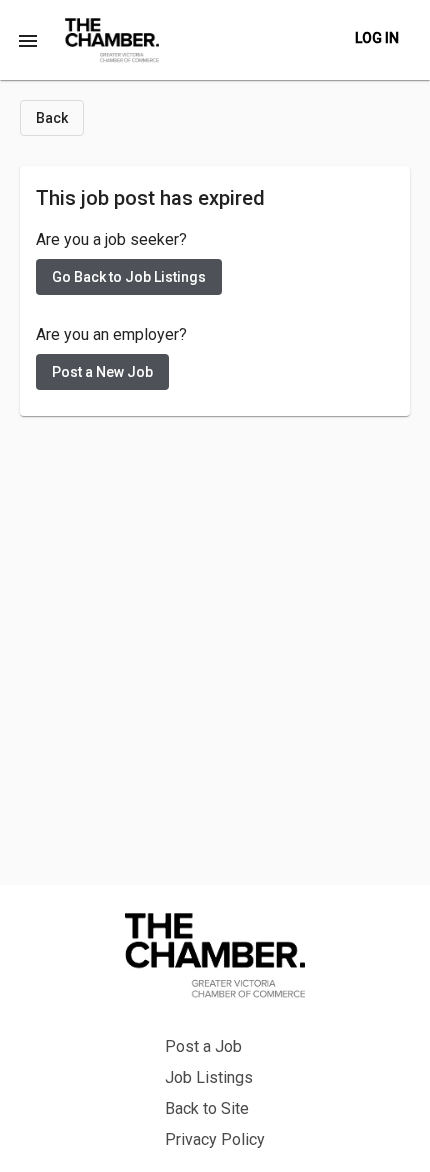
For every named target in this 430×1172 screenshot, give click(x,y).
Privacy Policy (215, 1139)
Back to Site (207, 1108)
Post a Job (203, 1046)
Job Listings (209, 1077)
